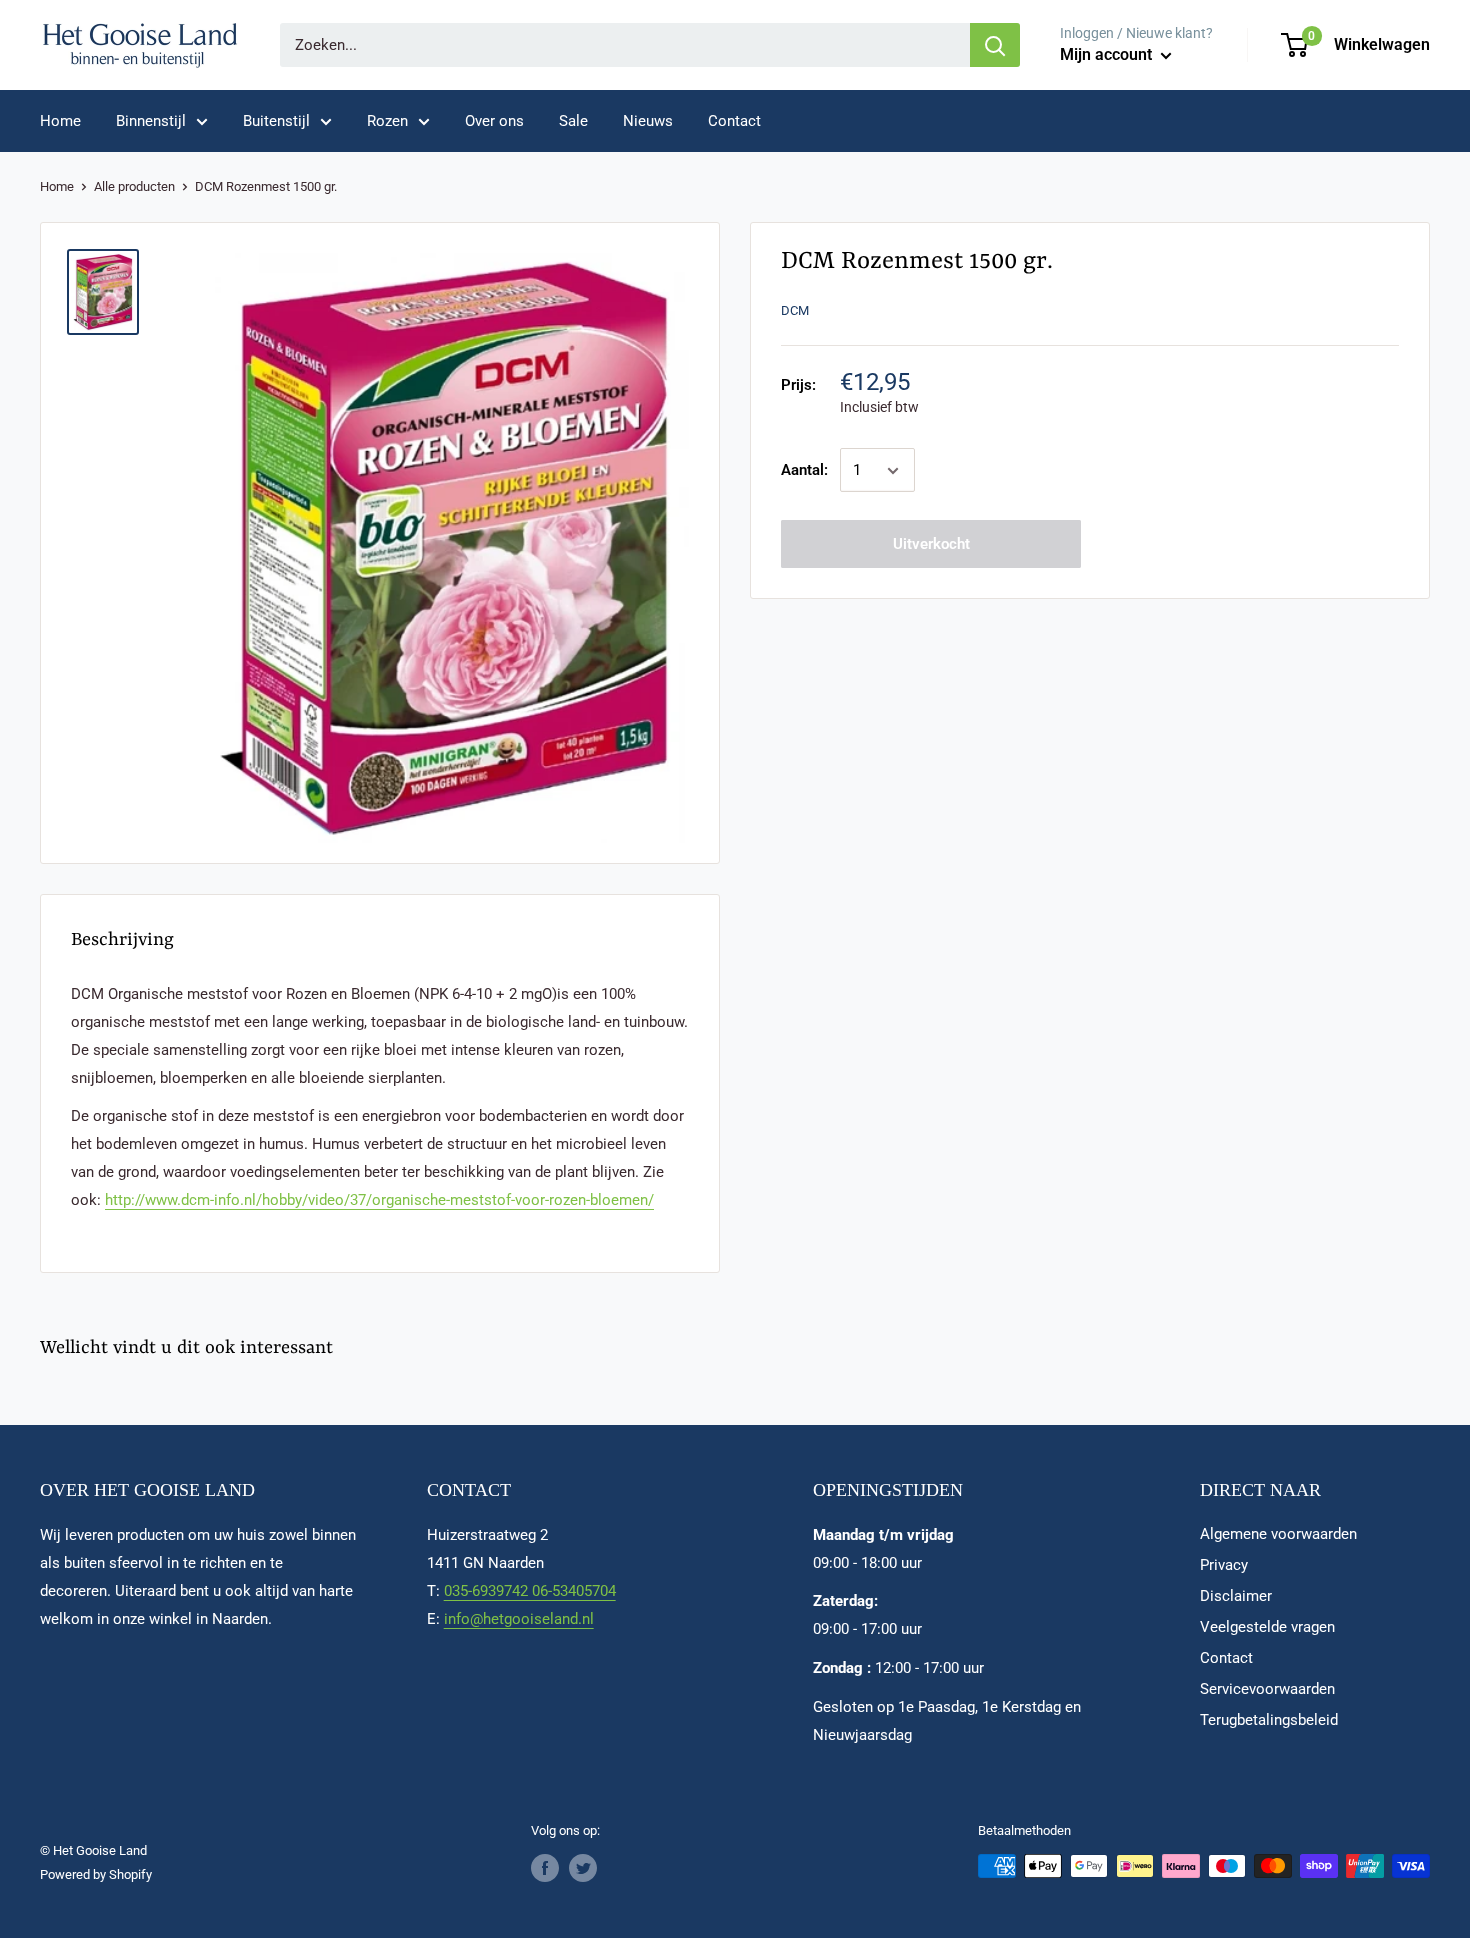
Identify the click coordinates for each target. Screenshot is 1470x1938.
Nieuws (648, 121)
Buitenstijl (276, 121)
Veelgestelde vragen (1267, 1627)
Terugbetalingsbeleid (1269, 1720)
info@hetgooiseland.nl (519, 1619)
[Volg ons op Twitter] (583, 1868)
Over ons (494, 121)
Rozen (387, 121)
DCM (795, 310)
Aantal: (804, 471)
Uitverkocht (931, 545)
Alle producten (134, 186)
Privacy (1224, 1565)
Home (60, 121)
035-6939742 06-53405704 (530, 1591)
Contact (734, 121)
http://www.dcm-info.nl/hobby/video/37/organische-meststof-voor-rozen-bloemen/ (379, 1200)
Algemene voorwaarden (1278, 1534)
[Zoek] (995, 45)
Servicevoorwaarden (1267, 1689)
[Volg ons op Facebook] (545, 1868)
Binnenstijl (151, 121)
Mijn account (1108, 54)
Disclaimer (1236, 1596)
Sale (573, 121)
